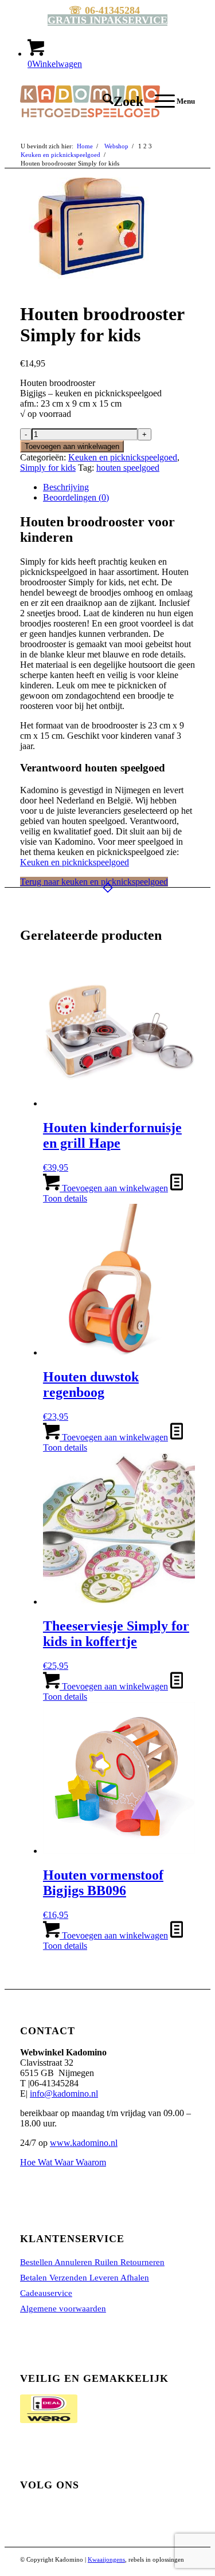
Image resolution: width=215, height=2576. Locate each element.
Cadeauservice (46, 2293)
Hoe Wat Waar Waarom (63, 2162)
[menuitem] (117, 101)
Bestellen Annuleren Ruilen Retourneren (92, 2262)
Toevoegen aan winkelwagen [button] (114, 1188)
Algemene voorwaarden (63, 2309)
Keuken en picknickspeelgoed (123, 457)
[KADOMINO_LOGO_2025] (90, 101)
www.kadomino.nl (84, 2143)
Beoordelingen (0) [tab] (76, 497)
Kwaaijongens (106, 2559)
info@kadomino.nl (64, 2094)
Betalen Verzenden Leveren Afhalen (85, 2278)
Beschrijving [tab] (66, 487)
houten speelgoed (128, 468)
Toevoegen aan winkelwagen (72, 446)
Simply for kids (48, 468)
